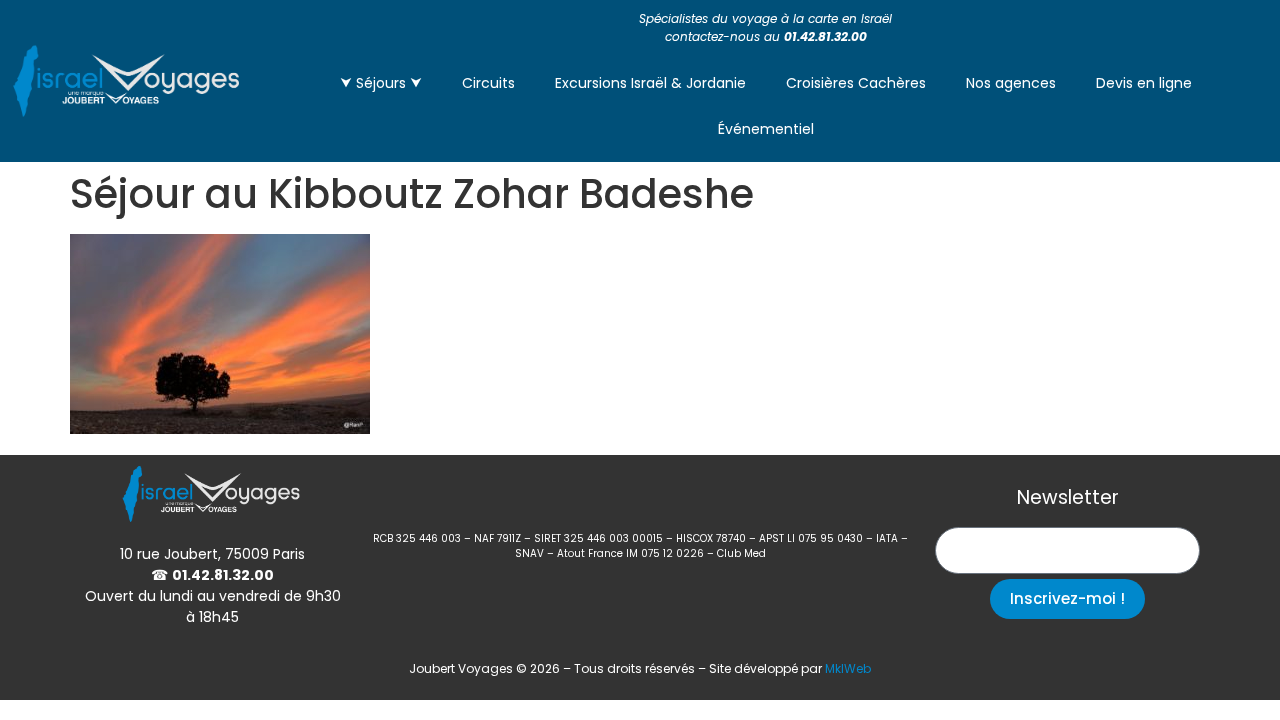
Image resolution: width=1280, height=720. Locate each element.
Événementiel (766, 129)
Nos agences (1011, 83)
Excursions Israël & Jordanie (650, 83)
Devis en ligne (1144, 83)
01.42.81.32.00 (825, 36)
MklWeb (848, 668)
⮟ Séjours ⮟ (381, 83)
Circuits (488, 83)
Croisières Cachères (856, 83)
